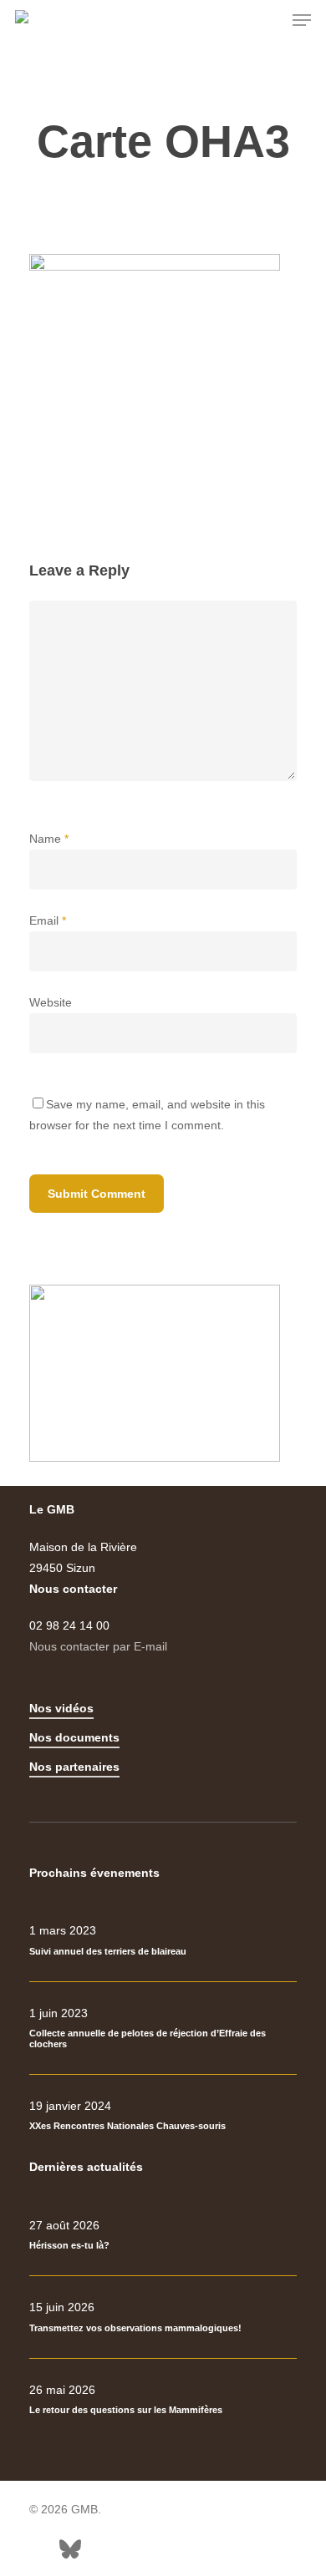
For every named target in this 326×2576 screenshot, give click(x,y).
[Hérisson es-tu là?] (163, 2235)
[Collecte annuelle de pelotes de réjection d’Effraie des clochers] (163, 2028)
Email (48, 920)
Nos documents (74, 1737)
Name (49, 839)
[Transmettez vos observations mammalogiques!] (163, 2317)
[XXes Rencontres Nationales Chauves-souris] (163, 2116)
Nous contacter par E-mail (98, 1646)
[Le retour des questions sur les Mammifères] (163, 2400)
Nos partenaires (74, 1767)
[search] (268, 20)
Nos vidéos (61, 1708)
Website (51, 1002)
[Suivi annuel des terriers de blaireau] (163, 1940)
